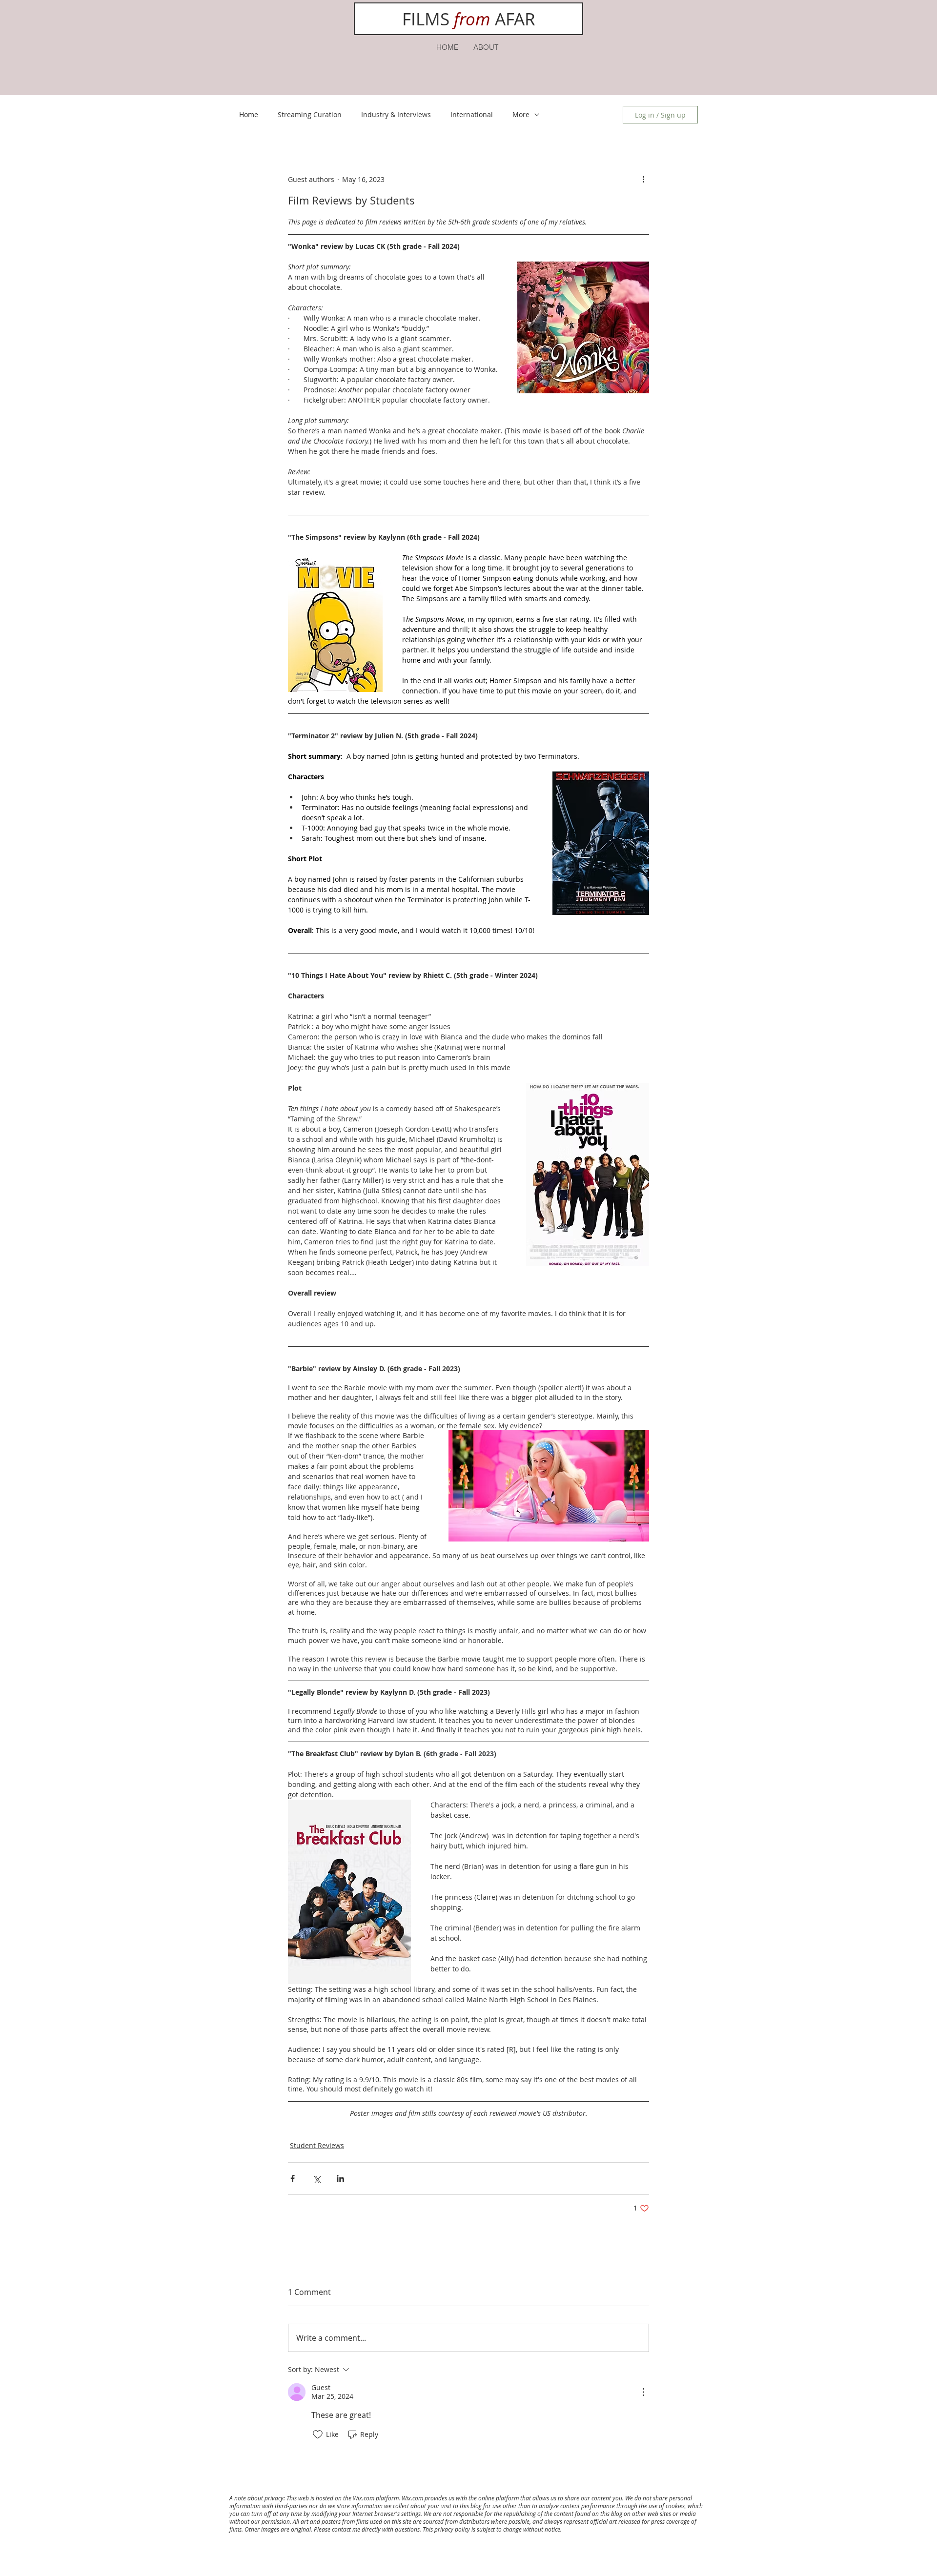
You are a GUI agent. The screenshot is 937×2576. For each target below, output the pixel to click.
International (472, 114)
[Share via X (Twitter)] (316, 2179)
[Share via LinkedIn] (340, 2179)
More (521, 114)
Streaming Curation (310, 114)
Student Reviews (317, 2145)
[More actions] (643, 179)
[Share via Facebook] (293, 2179)
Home (249, 114)
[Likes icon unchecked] (318, 2434)
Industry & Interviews (396, 114)
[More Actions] (643, 2392)
